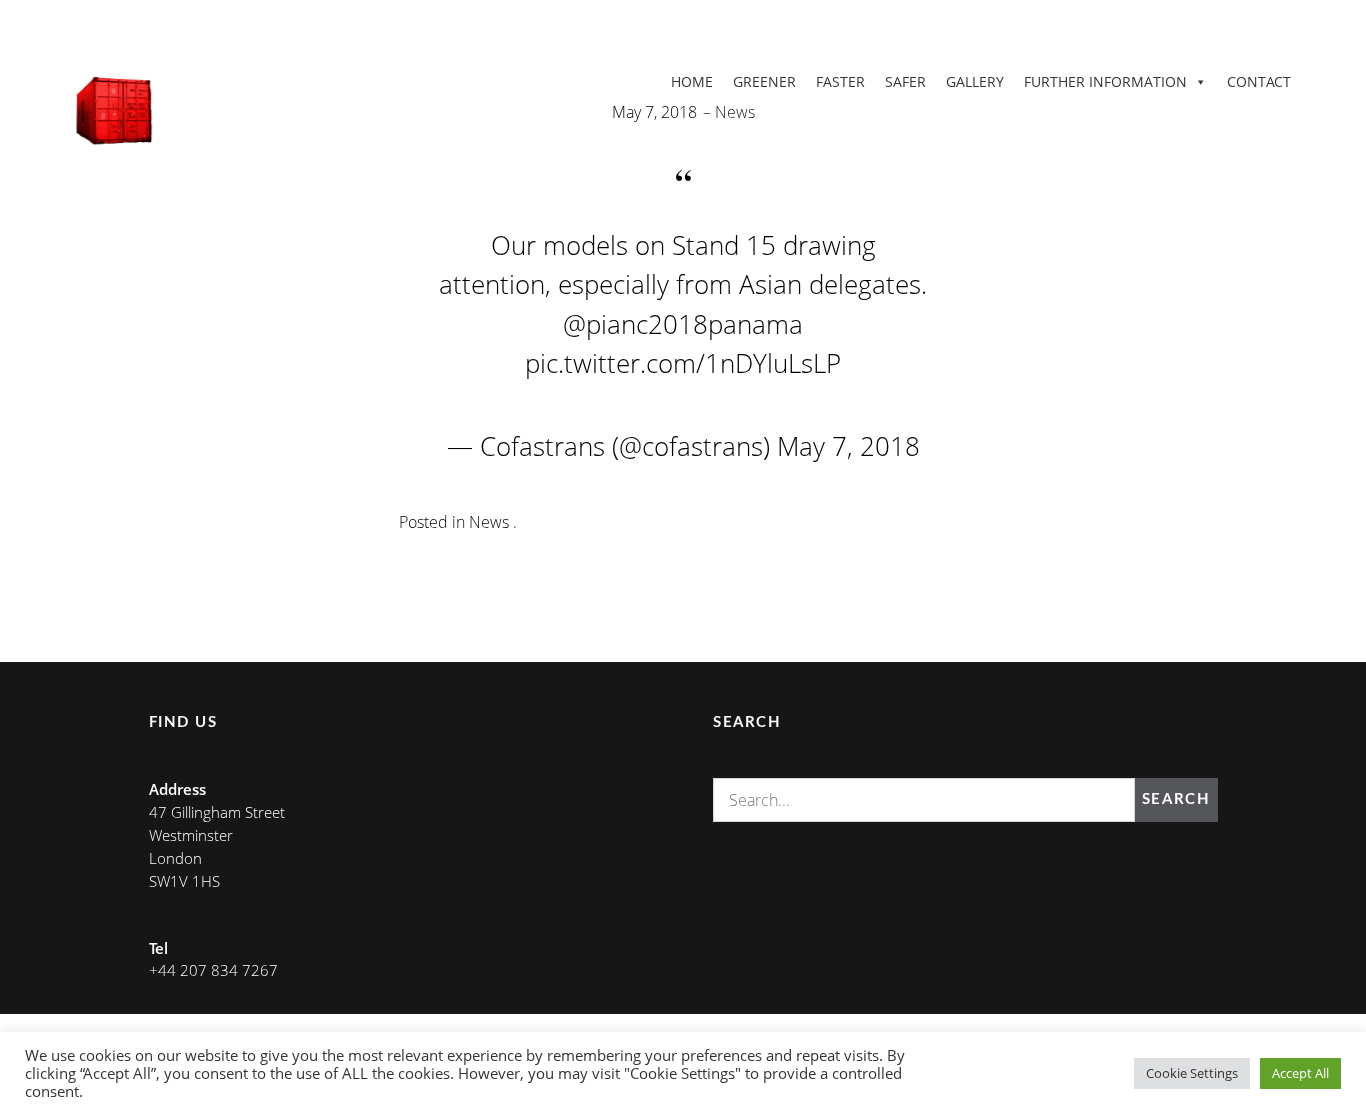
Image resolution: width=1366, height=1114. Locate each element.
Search (1176, 799)
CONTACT (1259, 81)
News (735, 112)
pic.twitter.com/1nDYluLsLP (683, 363)
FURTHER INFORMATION (1105, 81)
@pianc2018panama (683, 324)
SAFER (905, 81)
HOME (692, 81)
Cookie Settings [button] (1192, 1073)
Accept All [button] (1300, 1073)
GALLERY (975, 81)
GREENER (764, 81)
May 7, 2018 (848, 446)
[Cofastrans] (116, 110)
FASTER (840, 81)
